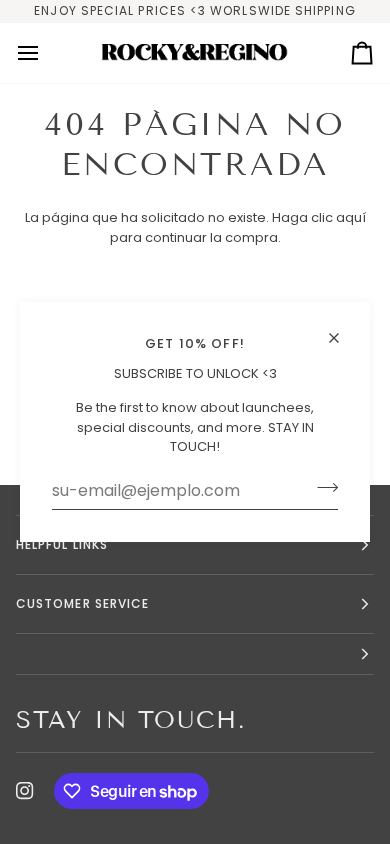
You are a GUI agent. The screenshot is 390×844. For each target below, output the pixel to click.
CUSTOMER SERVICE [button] (82, 603)
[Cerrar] (342, 329)
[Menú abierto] (46, 53)
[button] (195, 654)
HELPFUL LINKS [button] (62, 544)
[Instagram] (25, 791)
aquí (351, 217)
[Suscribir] (321, 488)
